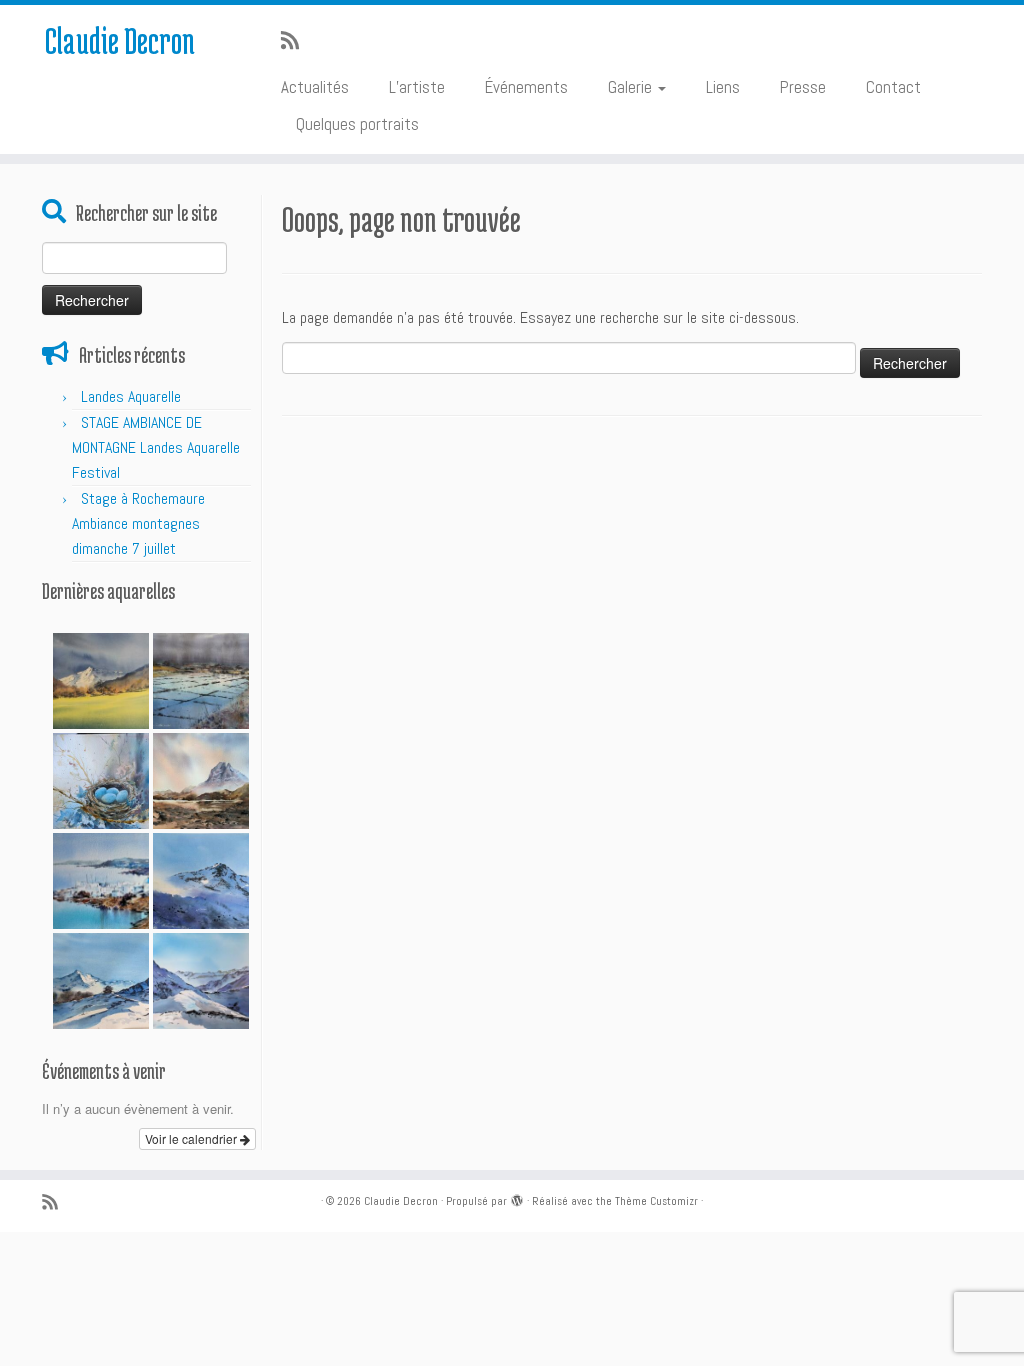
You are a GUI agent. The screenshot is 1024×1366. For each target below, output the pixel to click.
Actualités (315, 87)
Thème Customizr (656, 1201)
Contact (893, 87)
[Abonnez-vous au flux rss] (296, 41)
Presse (803, 87)
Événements (526, 87)
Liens (723, 87)
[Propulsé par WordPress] (517, 1198)
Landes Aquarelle (131, 396)
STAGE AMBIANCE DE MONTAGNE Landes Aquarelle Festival (156, 447)
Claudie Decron (120, 40)
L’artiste (417, 87)
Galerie (632, 87)
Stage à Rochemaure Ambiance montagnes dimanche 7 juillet (138, 523)
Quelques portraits (357, 124)
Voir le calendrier (192, 1138)
